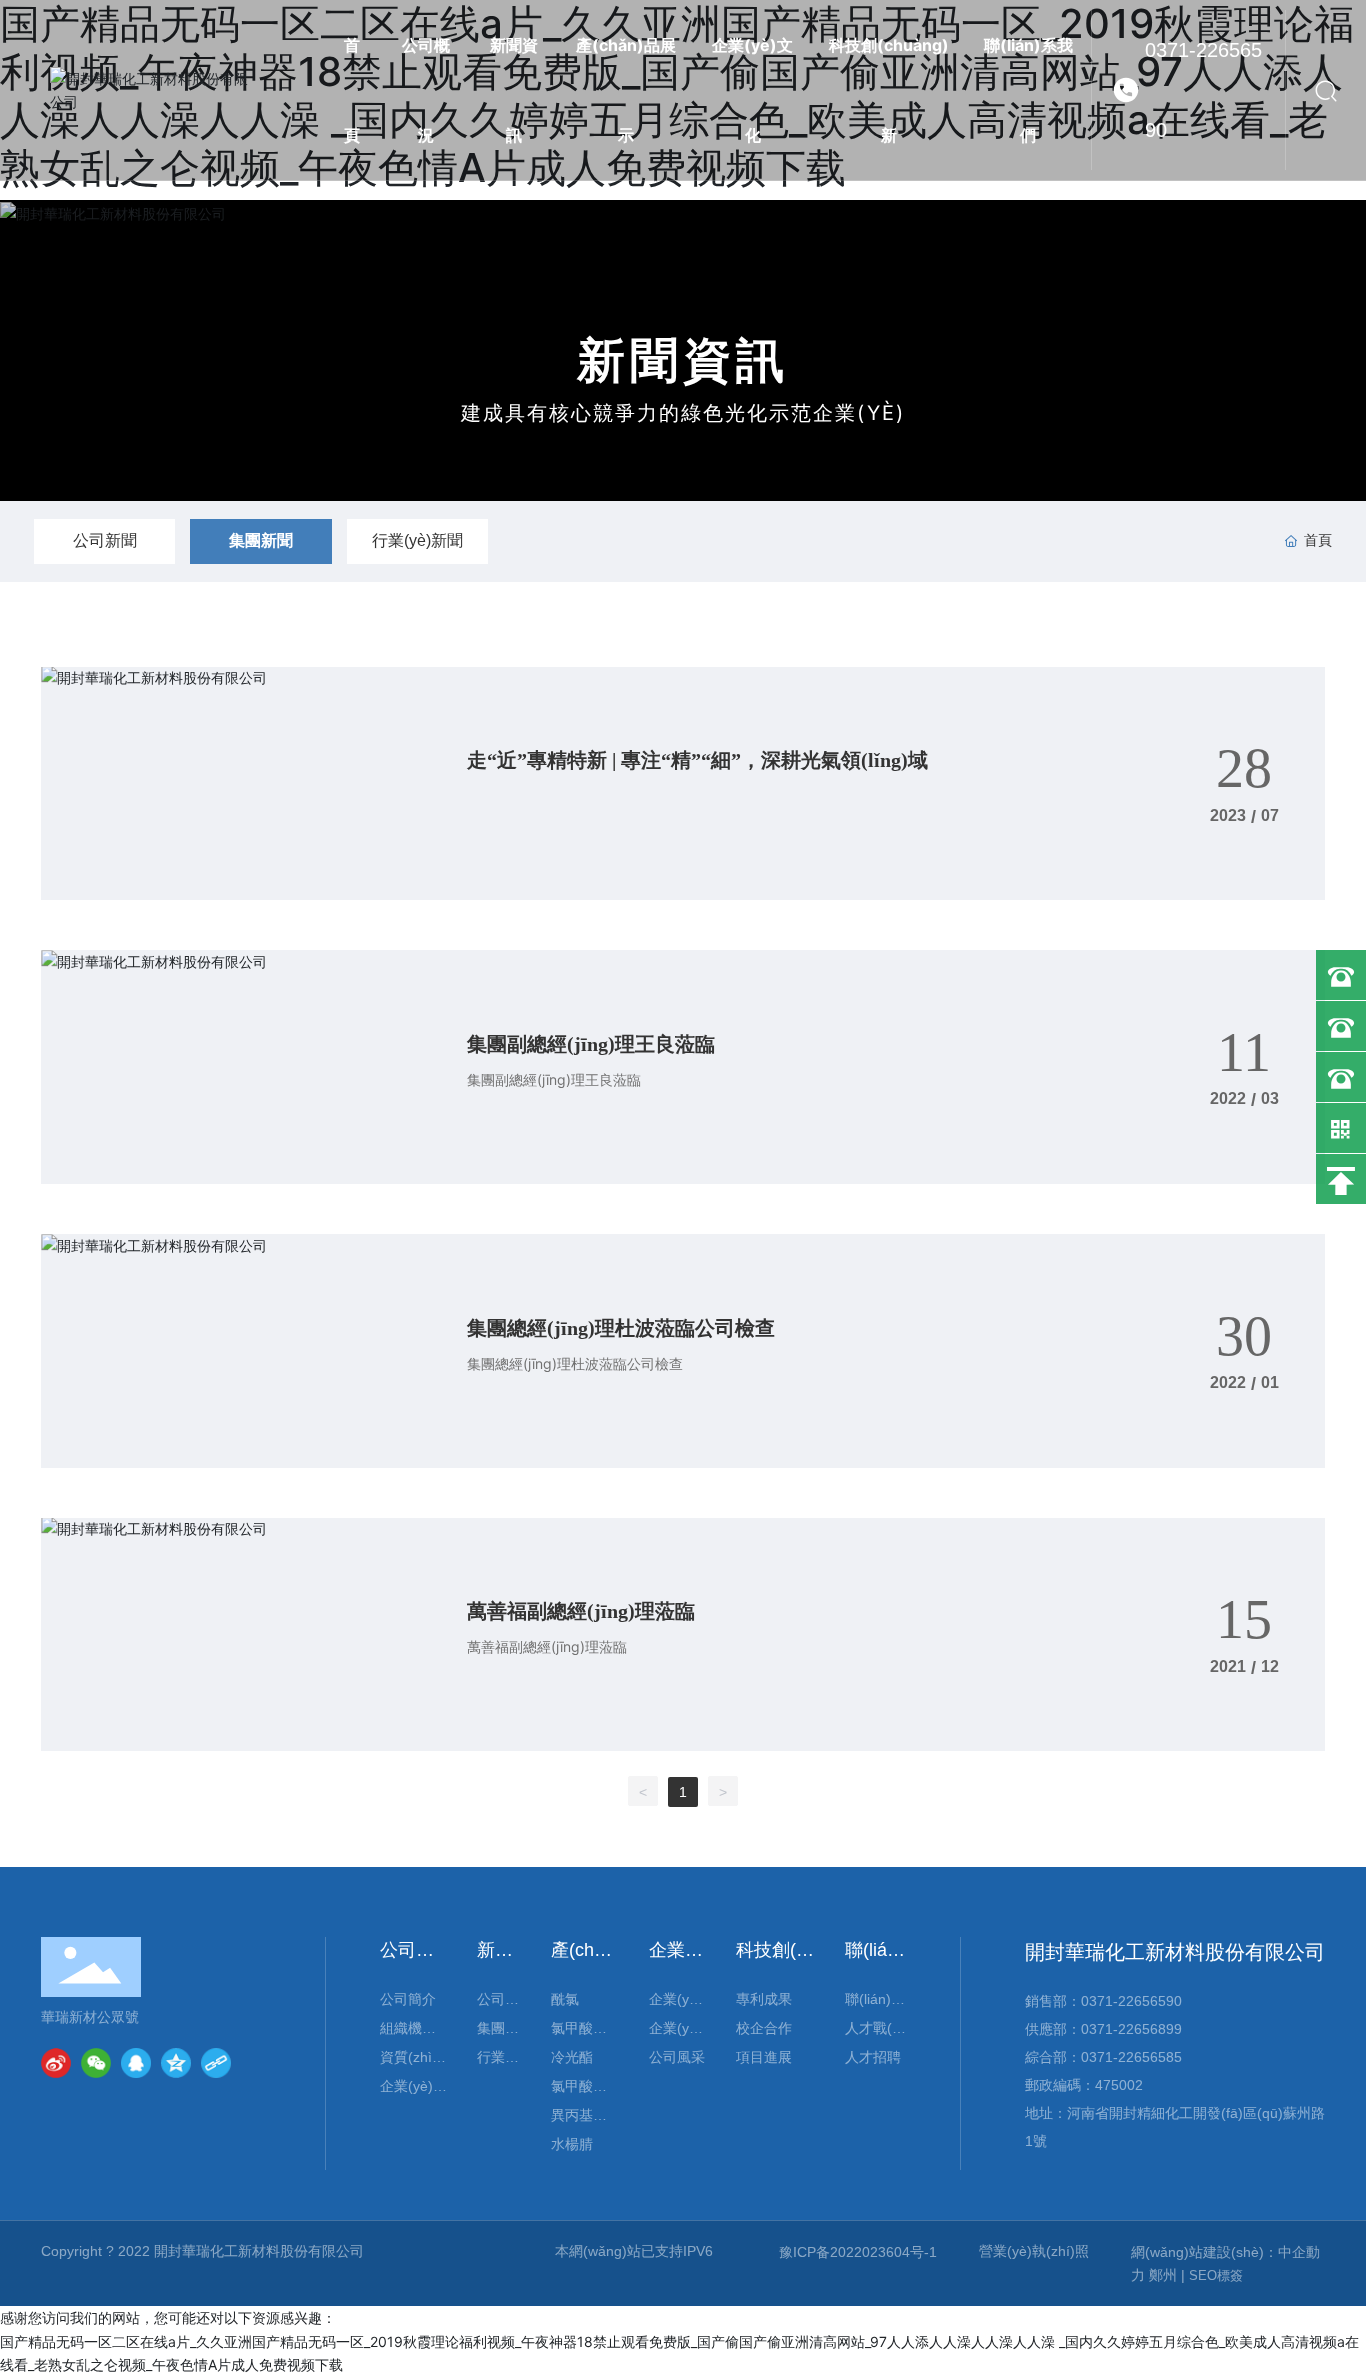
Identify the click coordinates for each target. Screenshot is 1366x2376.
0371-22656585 (1131, 2057)
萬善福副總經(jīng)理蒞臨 (581, 1611)
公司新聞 (105, 540)
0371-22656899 (1131, 2029)
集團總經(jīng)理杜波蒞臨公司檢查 (621, 1328)
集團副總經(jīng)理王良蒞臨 (591, 1044)
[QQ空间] (176, 2063)
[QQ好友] (136, 2063)
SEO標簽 (1216, 2275)
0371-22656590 (1203, 90)
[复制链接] (216, 2063)
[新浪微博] (56, 2063)
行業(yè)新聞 (417, 540)
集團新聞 (261, 540)
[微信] (96, 2063)
